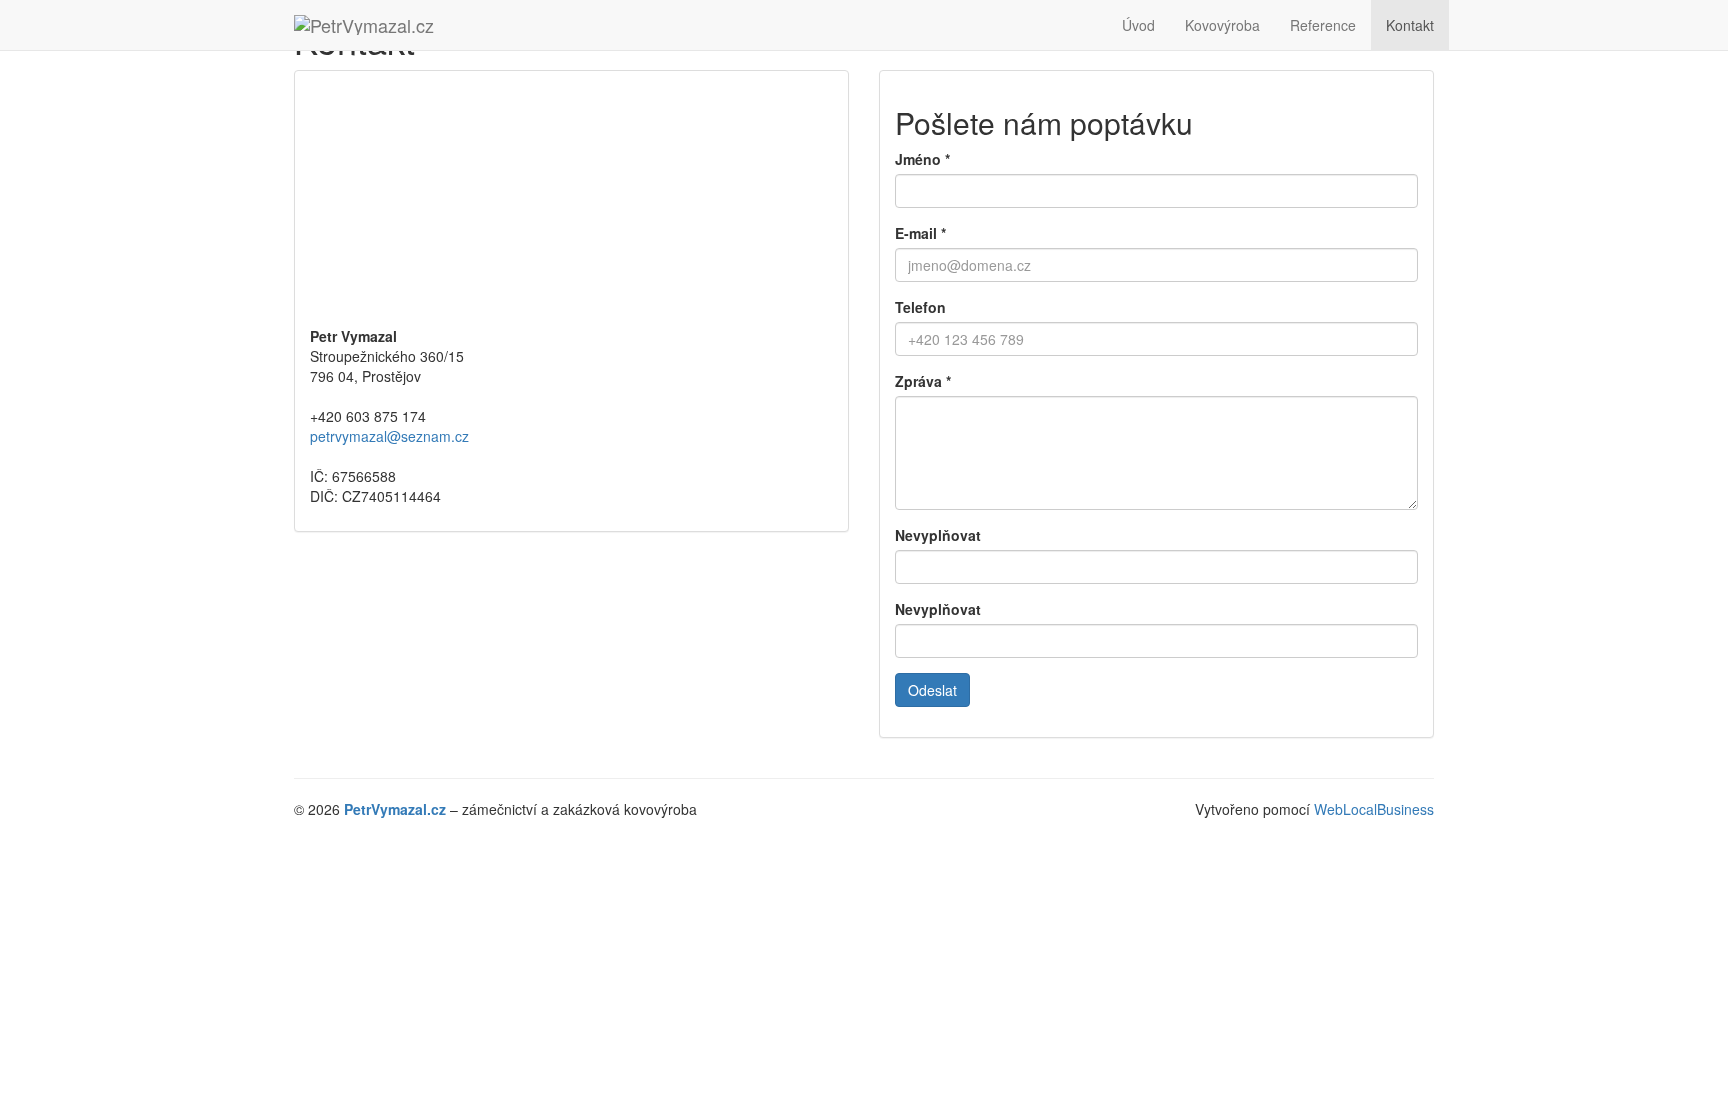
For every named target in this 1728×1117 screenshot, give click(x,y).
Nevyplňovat (938, 535)
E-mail (920, 233)
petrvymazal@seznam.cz (389, 436)
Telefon (920, 307)
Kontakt (1410, 25)
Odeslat (932, 690)
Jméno (922, 159)
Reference (1323, 25)
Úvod (1138, 25)
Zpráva (923, 381)
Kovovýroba (1222, 25)
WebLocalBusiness (1374, 809)
